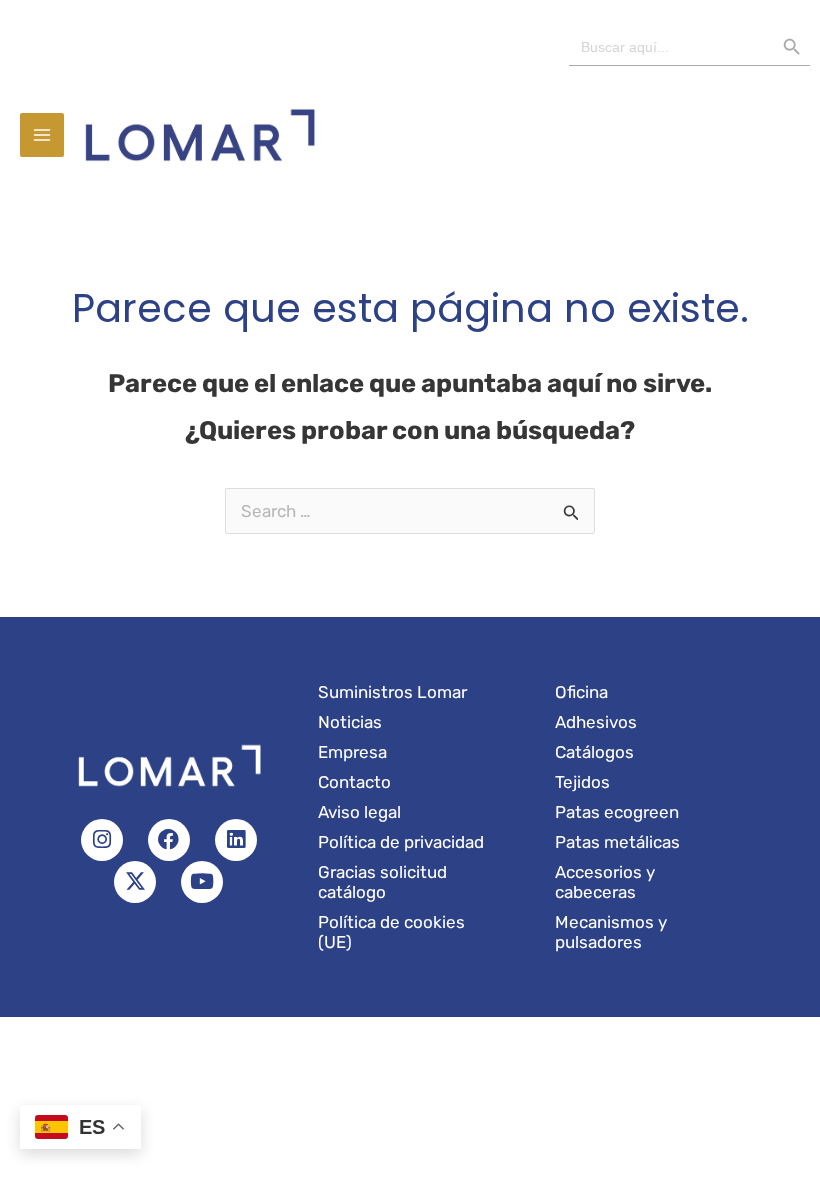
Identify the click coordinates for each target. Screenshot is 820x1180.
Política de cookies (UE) (391, 932)
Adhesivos (596, 722)
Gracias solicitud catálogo (382, 882)
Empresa (352, 752)
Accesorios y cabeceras (605, 882)
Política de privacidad (401, 842)
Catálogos (594, 752)
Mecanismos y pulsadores (611, 932)
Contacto (354, 782)
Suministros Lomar (392, 692)
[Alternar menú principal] (42, 135)
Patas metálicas (617, 842)
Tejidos (582, 782)
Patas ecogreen (617, 812)
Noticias (350, 722)
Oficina (581, 692)
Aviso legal (359, 812)
